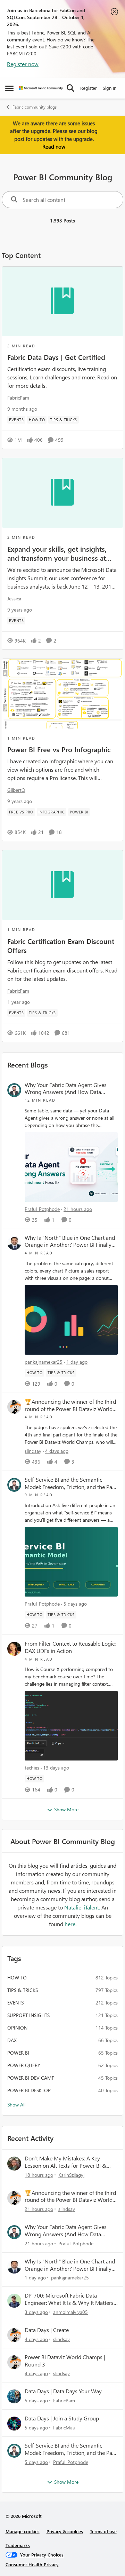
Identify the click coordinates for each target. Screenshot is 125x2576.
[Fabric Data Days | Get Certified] (62, 301)
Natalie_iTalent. (83, 1907)
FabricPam (18, 398)
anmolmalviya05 (70, 2312)
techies (32, 1768)
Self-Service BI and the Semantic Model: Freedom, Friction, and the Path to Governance (71, 1483)
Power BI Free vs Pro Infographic (59, 749)
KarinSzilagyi (71, 2175)
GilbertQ (16, 790)
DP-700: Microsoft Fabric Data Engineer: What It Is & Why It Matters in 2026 (69, 2299)
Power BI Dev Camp (31, 2078)
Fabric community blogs (35, 107)
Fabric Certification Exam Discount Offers (61, 945)
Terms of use (103, 2531)
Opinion (17, 2028)
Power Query (24, 2065)
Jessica (14, 598)
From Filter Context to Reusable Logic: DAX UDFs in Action (70, 1647)
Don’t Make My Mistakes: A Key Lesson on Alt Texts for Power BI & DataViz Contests (66, 2162)
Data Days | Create (47, 2330)
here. (70, 1924)
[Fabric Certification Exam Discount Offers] (62, 885)
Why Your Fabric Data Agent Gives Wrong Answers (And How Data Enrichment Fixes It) (66, 1089)
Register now (23, 64)
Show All (16, 2105)
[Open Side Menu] (9, 88)
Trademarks (18, 2545)
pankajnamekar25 (44, 1362)
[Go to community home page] (41, 88)
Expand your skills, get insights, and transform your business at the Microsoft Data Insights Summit (57, 553)
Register (89, 88)
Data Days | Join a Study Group (62, 2418)
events (15, 2003)
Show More (66, 1809)
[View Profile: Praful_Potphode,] (14, 1090)
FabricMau (64, 2428)
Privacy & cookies (65, 2531)
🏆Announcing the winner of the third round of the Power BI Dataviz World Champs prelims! (70, 1405)
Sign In (110, 88)
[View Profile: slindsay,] (14, 1407)
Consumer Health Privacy (32, 2564)
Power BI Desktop (29, 2090)
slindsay (33, 1451)
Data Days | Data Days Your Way (63, 2391)
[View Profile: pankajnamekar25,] (14, 1243)
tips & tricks (23, 1990)
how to (17, 1978)
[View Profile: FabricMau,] (14, 2424)
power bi (18, 2053)
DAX (12, 2040)
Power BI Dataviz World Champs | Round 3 (65, 2361)
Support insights (28, 2015)
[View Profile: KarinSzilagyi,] (14, 2164)
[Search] (70, 88)
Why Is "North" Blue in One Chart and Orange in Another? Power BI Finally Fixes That (70, 1242)
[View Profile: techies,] (14, 1649)
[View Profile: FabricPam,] (14, 2396)
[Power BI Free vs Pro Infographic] (62, 694)
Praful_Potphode (42, 1209)
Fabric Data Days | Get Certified (56, 357)
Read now (54, 147)
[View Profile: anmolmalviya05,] (14, 2301)
